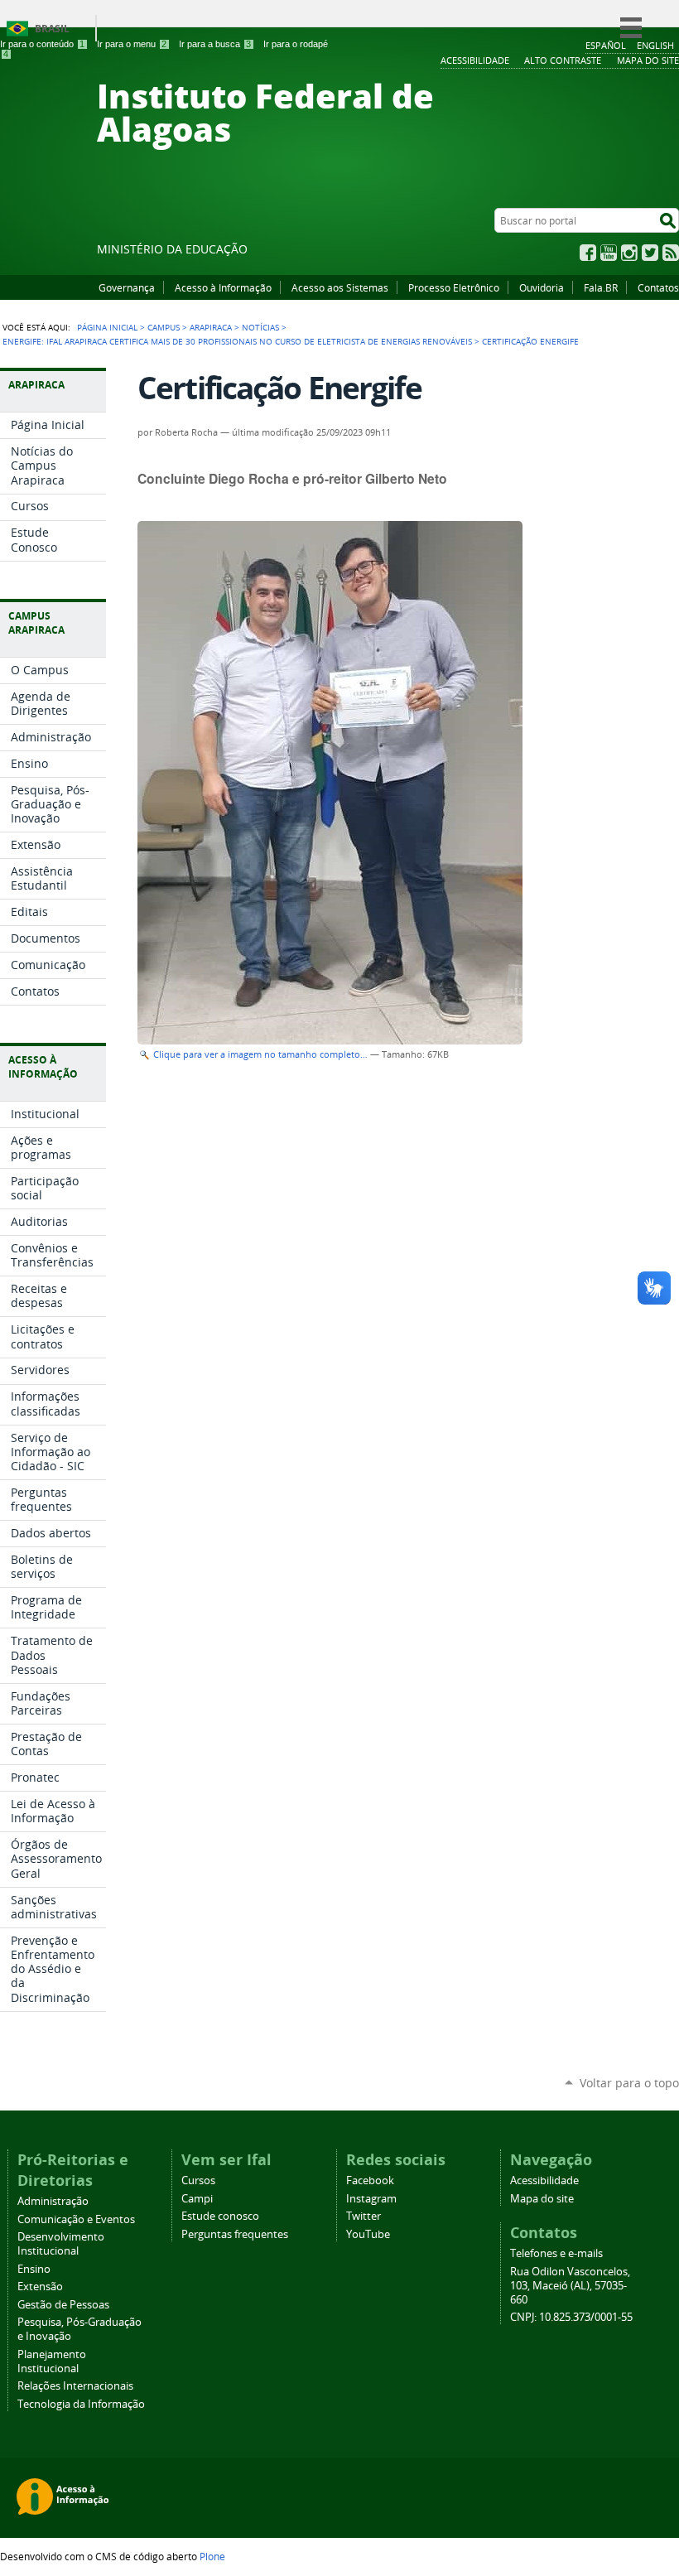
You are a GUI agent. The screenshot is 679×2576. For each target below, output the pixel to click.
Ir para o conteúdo (42, 44)
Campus (164, 327)
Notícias (260, 327)
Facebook (588, 253)
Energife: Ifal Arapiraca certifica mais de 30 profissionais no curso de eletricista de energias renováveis (237, 341)
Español (606, 45)
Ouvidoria (542, 287)
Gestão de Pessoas (63, 2305)
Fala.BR (601, 287)
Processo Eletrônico (454, 287)
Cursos (198, 2180)
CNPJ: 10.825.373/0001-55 (571, 2317)
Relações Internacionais (75, 2386)
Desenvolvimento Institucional (61, 2244)
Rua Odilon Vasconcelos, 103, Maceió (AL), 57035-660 (570, 2286)
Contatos (658, 287)
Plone (212, 2556)
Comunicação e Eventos (76, 2219)
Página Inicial (107, 327)
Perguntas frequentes (235, 2234)
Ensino (34, 2269)
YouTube (609, 253)
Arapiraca (211, 327)
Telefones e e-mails (556, 2253)
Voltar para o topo (629, 2083)
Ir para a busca (215, 44)
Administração (53, 2201)
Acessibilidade (544, 2180)
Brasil (52, 29)
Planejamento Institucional (52, 2361)
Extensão (40, 2287)
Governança (127, 287)
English (655, 45)
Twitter (650, 253)
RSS (671, 253)
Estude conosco (220, 2216)
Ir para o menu (132, 44)
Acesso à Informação (223, 287)
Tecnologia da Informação (81, 2404)
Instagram (629, 253)
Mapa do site (542, 2199)
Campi (197, 2199)
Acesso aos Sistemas (340, 287)
